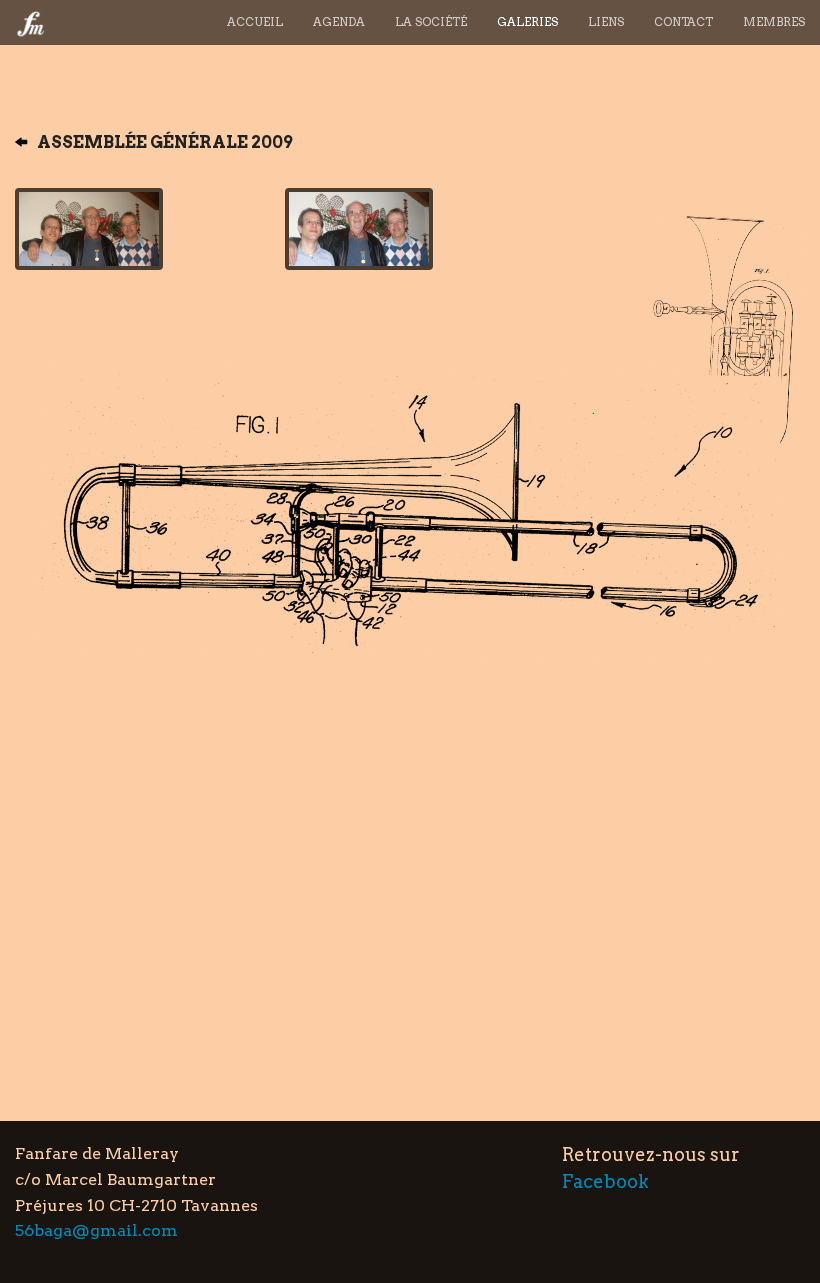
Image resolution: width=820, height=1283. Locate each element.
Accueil (255, 22)
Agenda (339, 22)
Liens (606, 22)
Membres (774, 22)
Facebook (605, 1181)
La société (431, 22)
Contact (683, 22)
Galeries (527, 22)
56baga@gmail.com (96, 1230)
